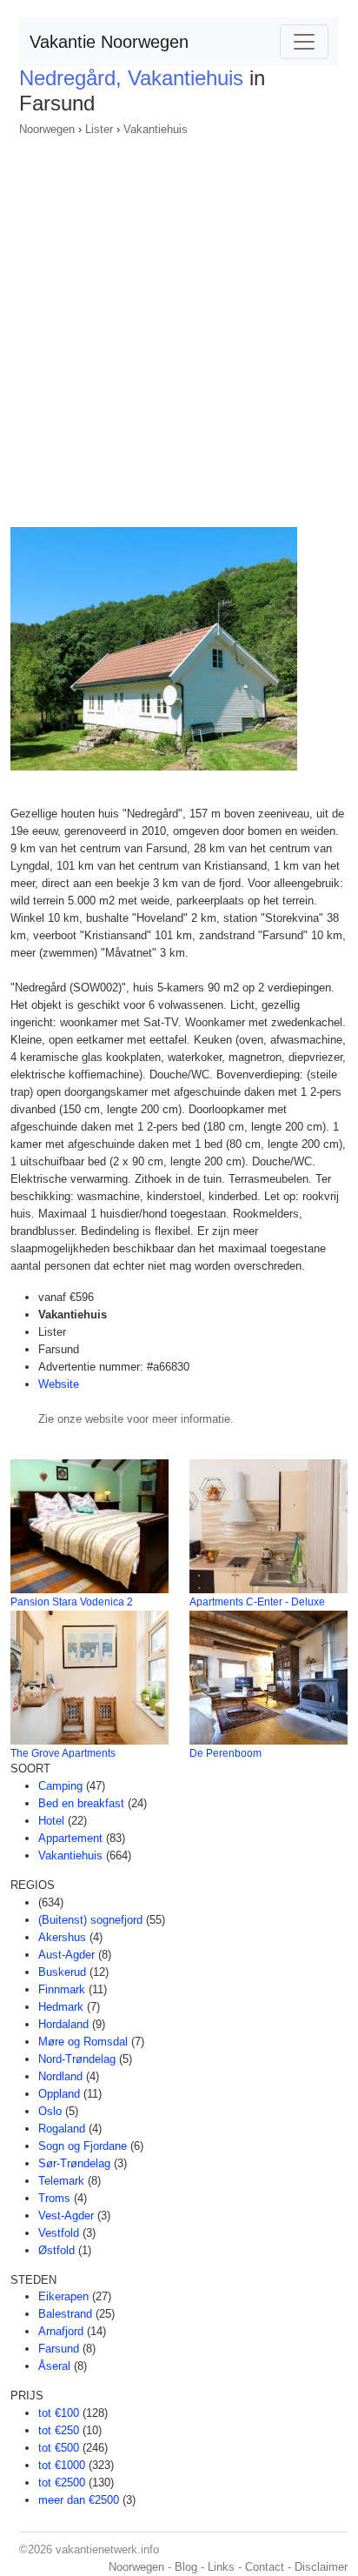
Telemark (61, 2181)
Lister (99, 129)
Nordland (60, 2076)
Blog (186, 2567)
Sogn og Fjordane (83, 2146)
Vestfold (59, 2233)
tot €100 (59, 2413)
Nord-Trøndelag (77, 2059)
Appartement (70, 1838)
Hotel (51, 1821)
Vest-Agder (66, 2216)
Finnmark (62, 1989)
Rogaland (62, 2129)
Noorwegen (47, 129)
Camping (60, 1786)
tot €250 (59, 2430)
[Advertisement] (179, 326)
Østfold (56, 2250)
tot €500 (59, 2448)
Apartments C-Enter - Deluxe (257, 1602)
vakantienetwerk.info (107, 2549)
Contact (265, 2567)
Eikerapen (63, 2296)
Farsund (59, 2349)
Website (59, 1384)
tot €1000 (62, 2465)
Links (221, 2567)
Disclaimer (321, 2567)
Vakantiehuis (156, 129)
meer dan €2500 (79, 2500)
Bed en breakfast (81, 1803)
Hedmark (61, 2007)
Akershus (62, 1937)
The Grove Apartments (63, 1753)
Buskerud (62, 1972)
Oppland (59, 2094)
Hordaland (63, 2024)
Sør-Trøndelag (74, 2163)
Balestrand (65, 2314)
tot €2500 (62, 2483)
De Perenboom (225, 1753)
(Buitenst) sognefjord (90, 1920)
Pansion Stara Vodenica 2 (72, 1602)
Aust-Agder (66, 1955)
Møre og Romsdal (83, 2042)
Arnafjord (61, 2331)
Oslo (50, 2111)
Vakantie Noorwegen (109, 42)
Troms (54, 2198)
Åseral (54, 2366)
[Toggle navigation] (304, 42)
